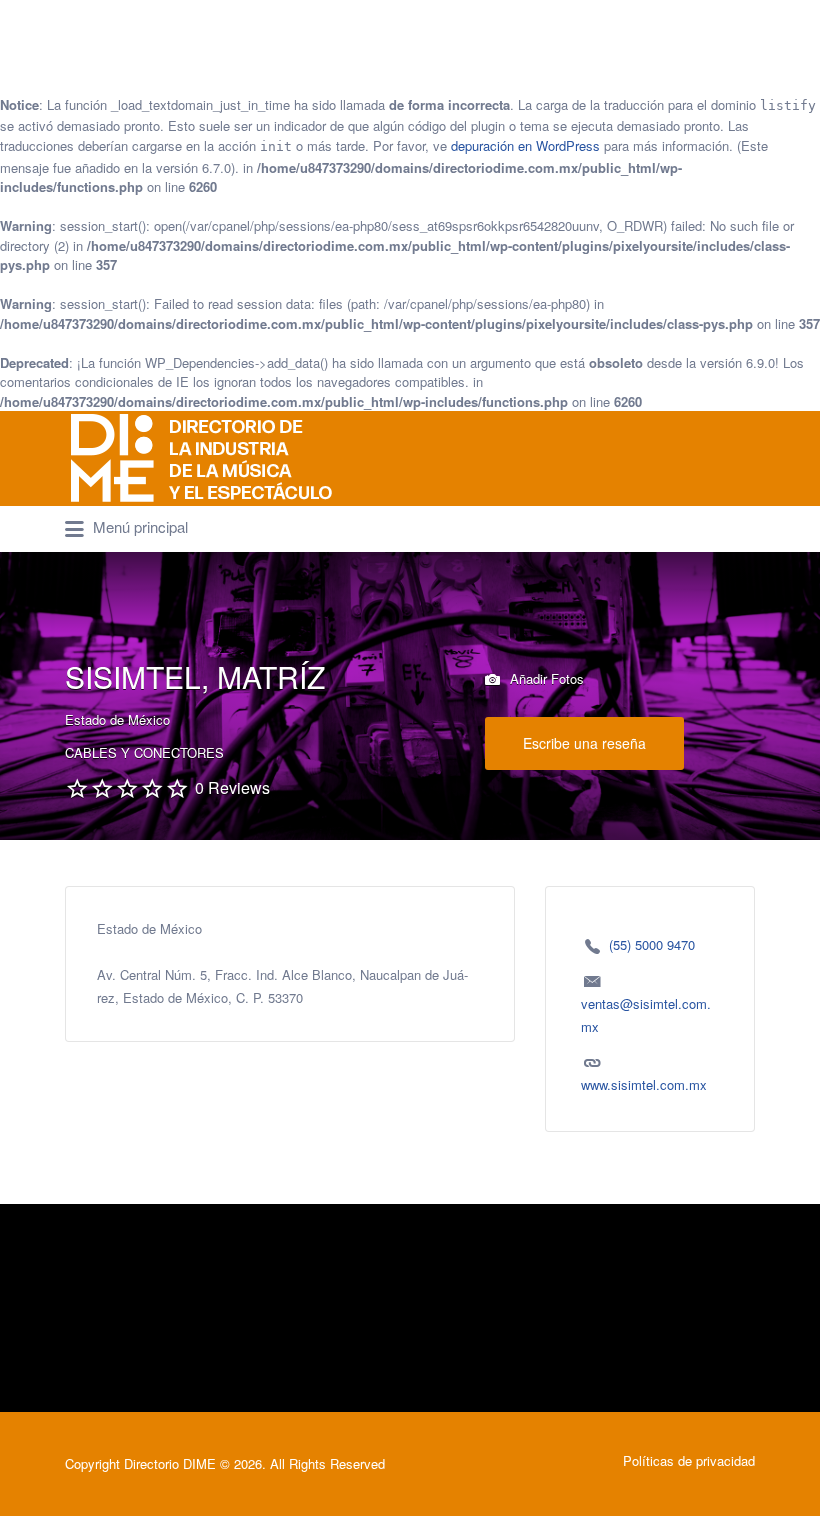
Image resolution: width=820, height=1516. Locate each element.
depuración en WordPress (525, 145)
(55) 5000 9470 (652, 944)
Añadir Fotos (545, 678)
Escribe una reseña (584, 743)
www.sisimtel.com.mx (644, 1084)
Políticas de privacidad (689, 1460)
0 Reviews (232, 787)
